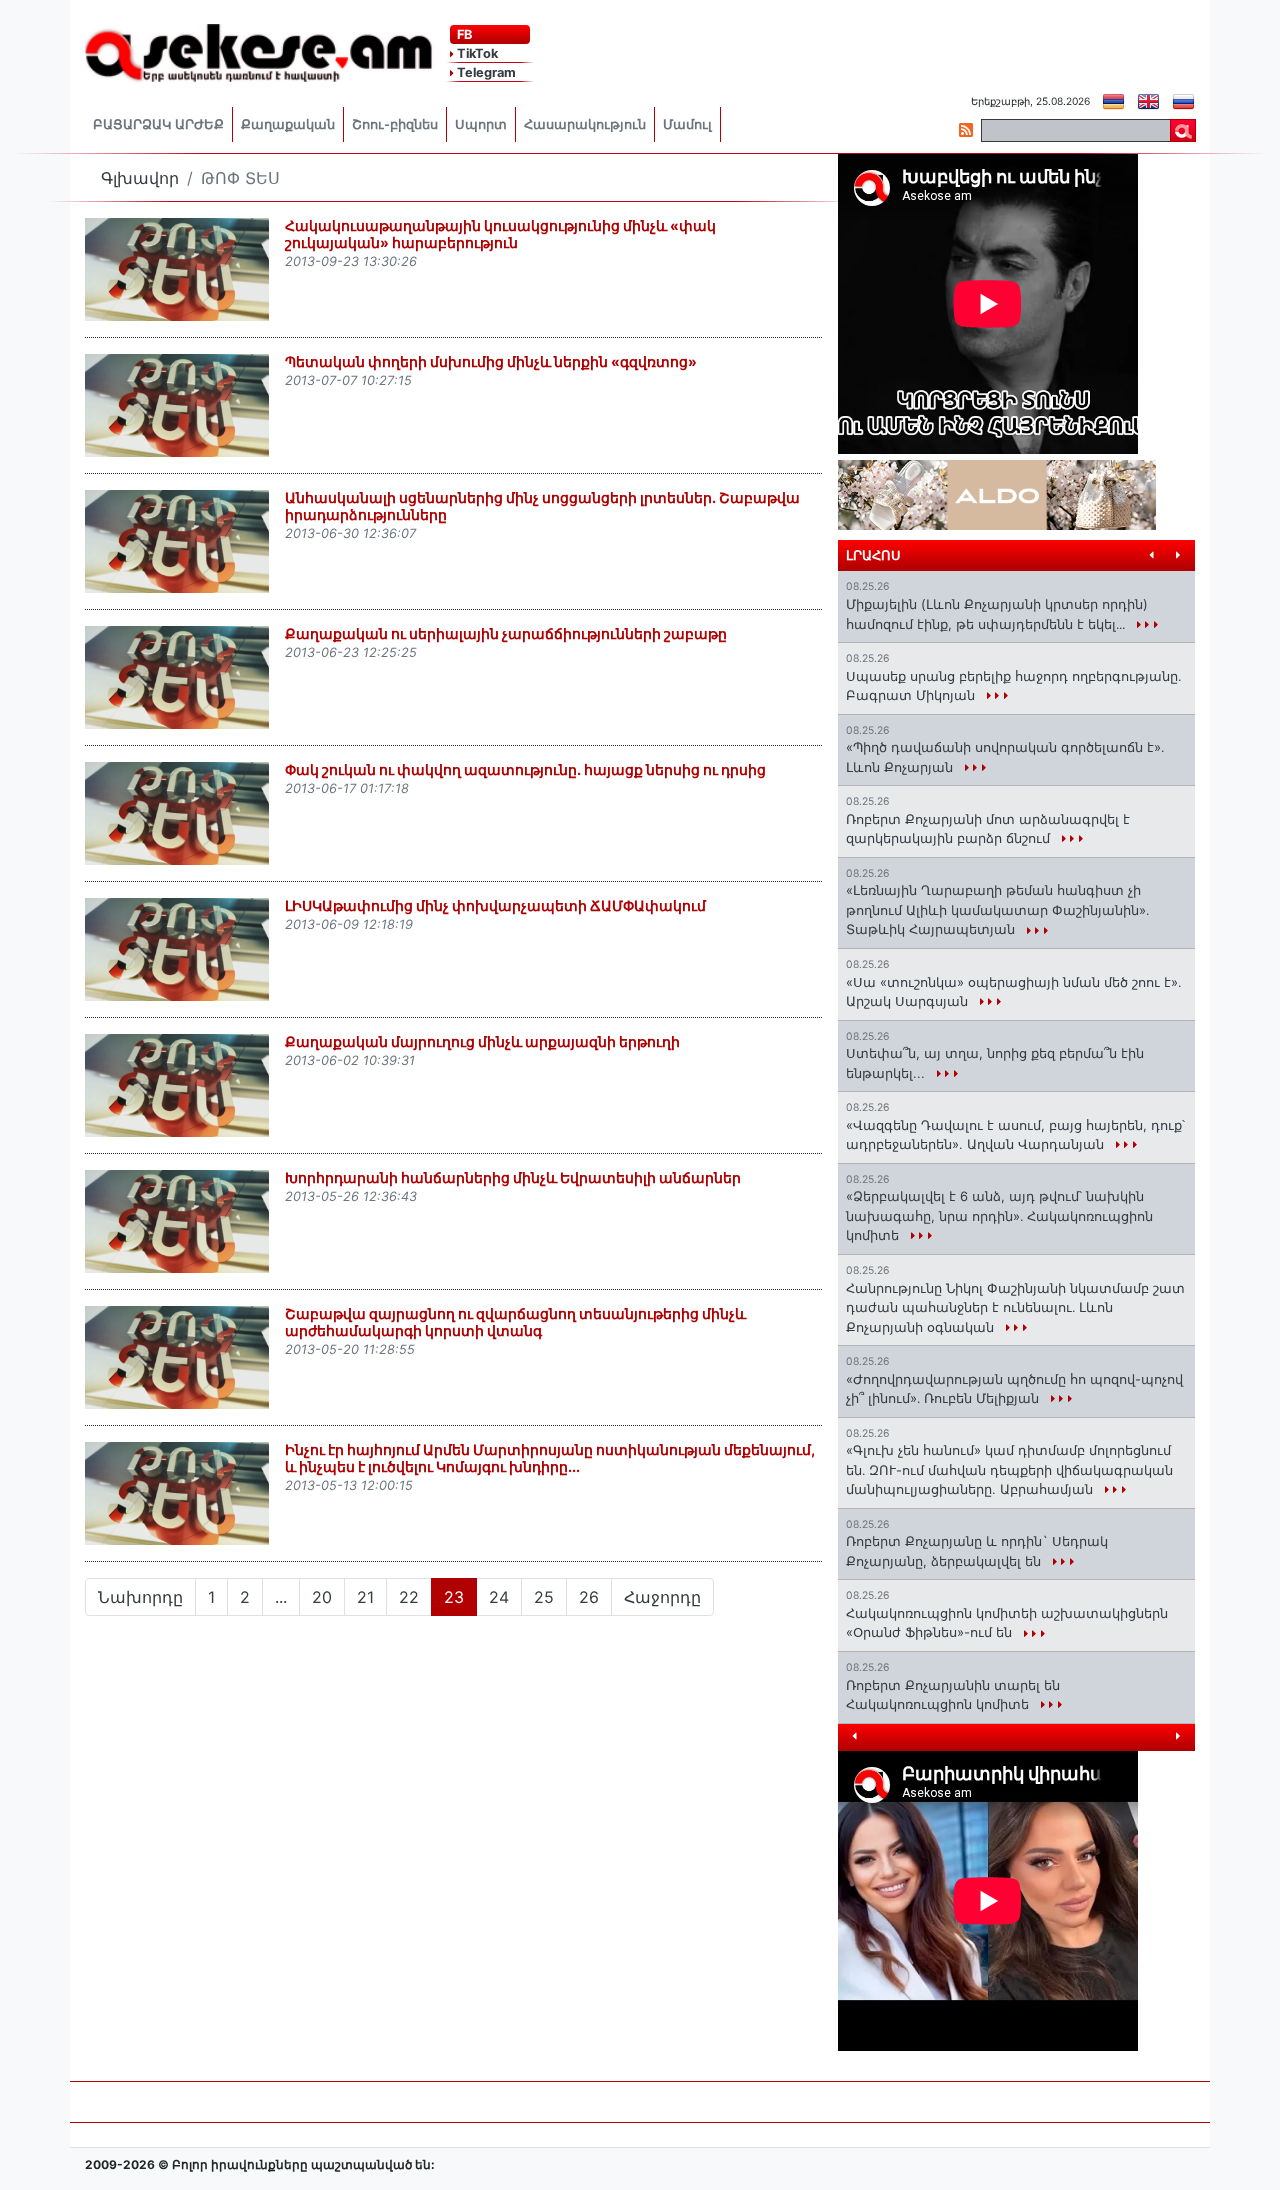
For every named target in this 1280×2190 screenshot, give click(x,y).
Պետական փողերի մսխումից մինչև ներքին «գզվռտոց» (491, 361)
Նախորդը (140, 1597)
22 (409, 1597)
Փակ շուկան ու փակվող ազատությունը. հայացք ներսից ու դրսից (525, 769)
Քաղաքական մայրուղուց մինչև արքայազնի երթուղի (482, 1041)
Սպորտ (481, 124)
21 (365, 1597)
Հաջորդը (662, 1597)
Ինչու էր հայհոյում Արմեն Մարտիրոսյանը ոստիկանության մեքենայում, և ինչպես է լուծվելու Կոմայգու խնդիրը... (550, 1458)
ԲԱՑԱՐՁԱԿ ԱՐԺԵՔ (158, 124)
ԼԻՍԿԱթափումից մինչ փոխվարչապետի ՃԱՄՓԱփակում (495, 905)
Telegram (485, 72)
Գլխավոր (140, 178)
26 (589, 1597)
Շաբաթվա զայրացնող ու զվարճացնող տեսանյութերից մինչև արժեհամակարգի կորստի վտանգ (515, 1322)
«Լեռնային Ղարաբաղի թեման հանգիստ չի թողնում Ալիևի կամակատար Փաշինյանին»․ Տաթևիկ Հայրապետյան (997, 909)
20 (322, 1597)
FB (463, 34)
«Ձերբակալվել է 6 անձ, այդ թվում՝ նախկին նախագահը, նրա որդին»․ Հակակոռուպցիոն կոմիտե (999, 1215)
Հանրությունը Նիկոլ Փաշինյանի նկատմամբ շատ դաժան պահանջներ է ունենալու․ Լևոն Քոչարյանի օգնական (1015, 1307)
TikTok (476, 53)
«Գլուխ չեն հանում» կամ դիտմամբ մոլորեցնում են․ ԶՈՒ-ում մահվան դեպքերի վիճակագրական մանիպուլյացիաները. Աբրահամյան (1009, 1469)
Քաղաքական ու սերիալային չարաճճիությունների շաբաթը (506, 633)
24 (499, 1597)
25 (544, 1597)
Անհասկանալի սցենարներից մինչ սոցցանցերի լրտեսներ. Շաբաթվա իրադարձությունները (542, 506)
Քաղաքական (288, 124)
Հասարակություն (585, 124)
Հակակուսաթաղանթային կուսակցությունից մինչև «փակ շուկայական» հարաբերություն (500, 234)
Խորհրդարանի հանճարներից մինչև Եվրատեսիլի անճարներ (513, 1177)
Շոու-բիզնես (395, 124)
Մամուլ (687, 124)
